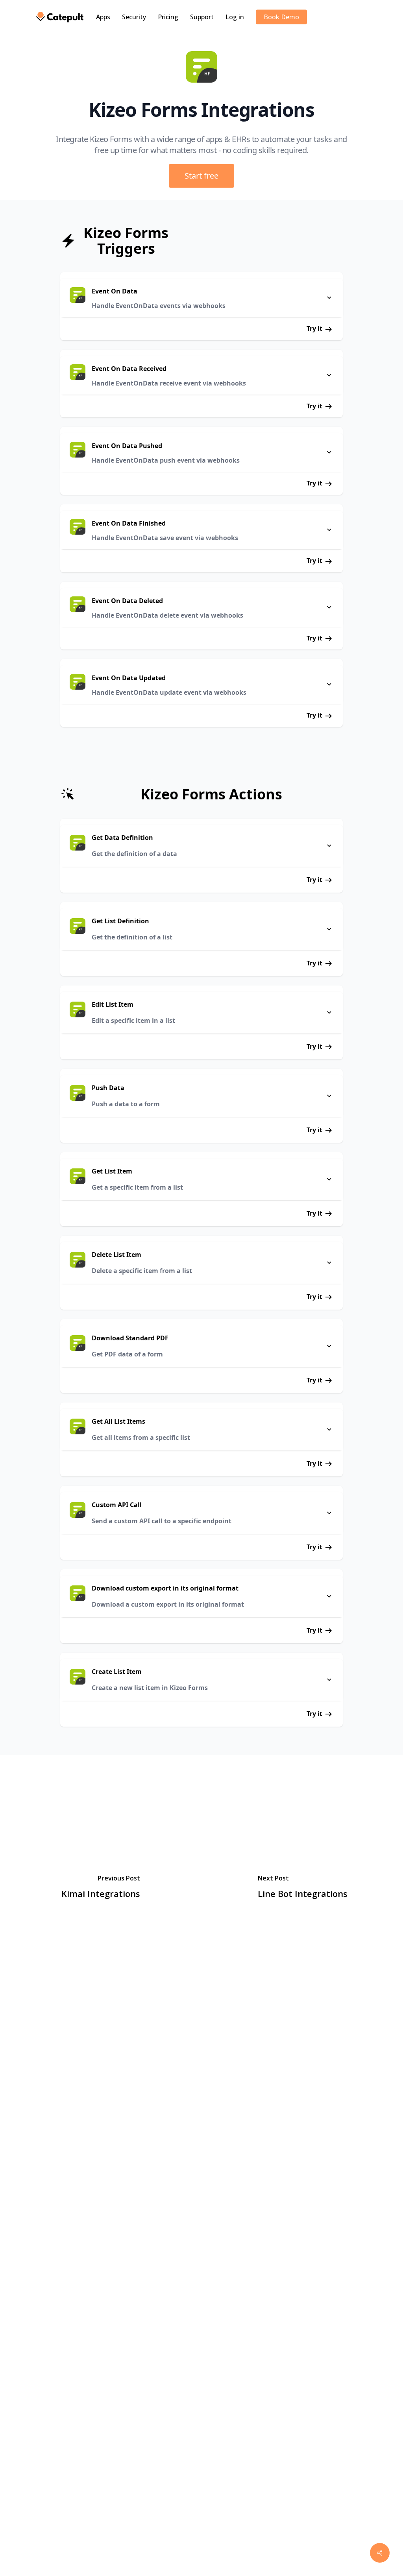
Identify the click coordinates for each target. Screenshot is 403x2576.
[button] (201, 176)
